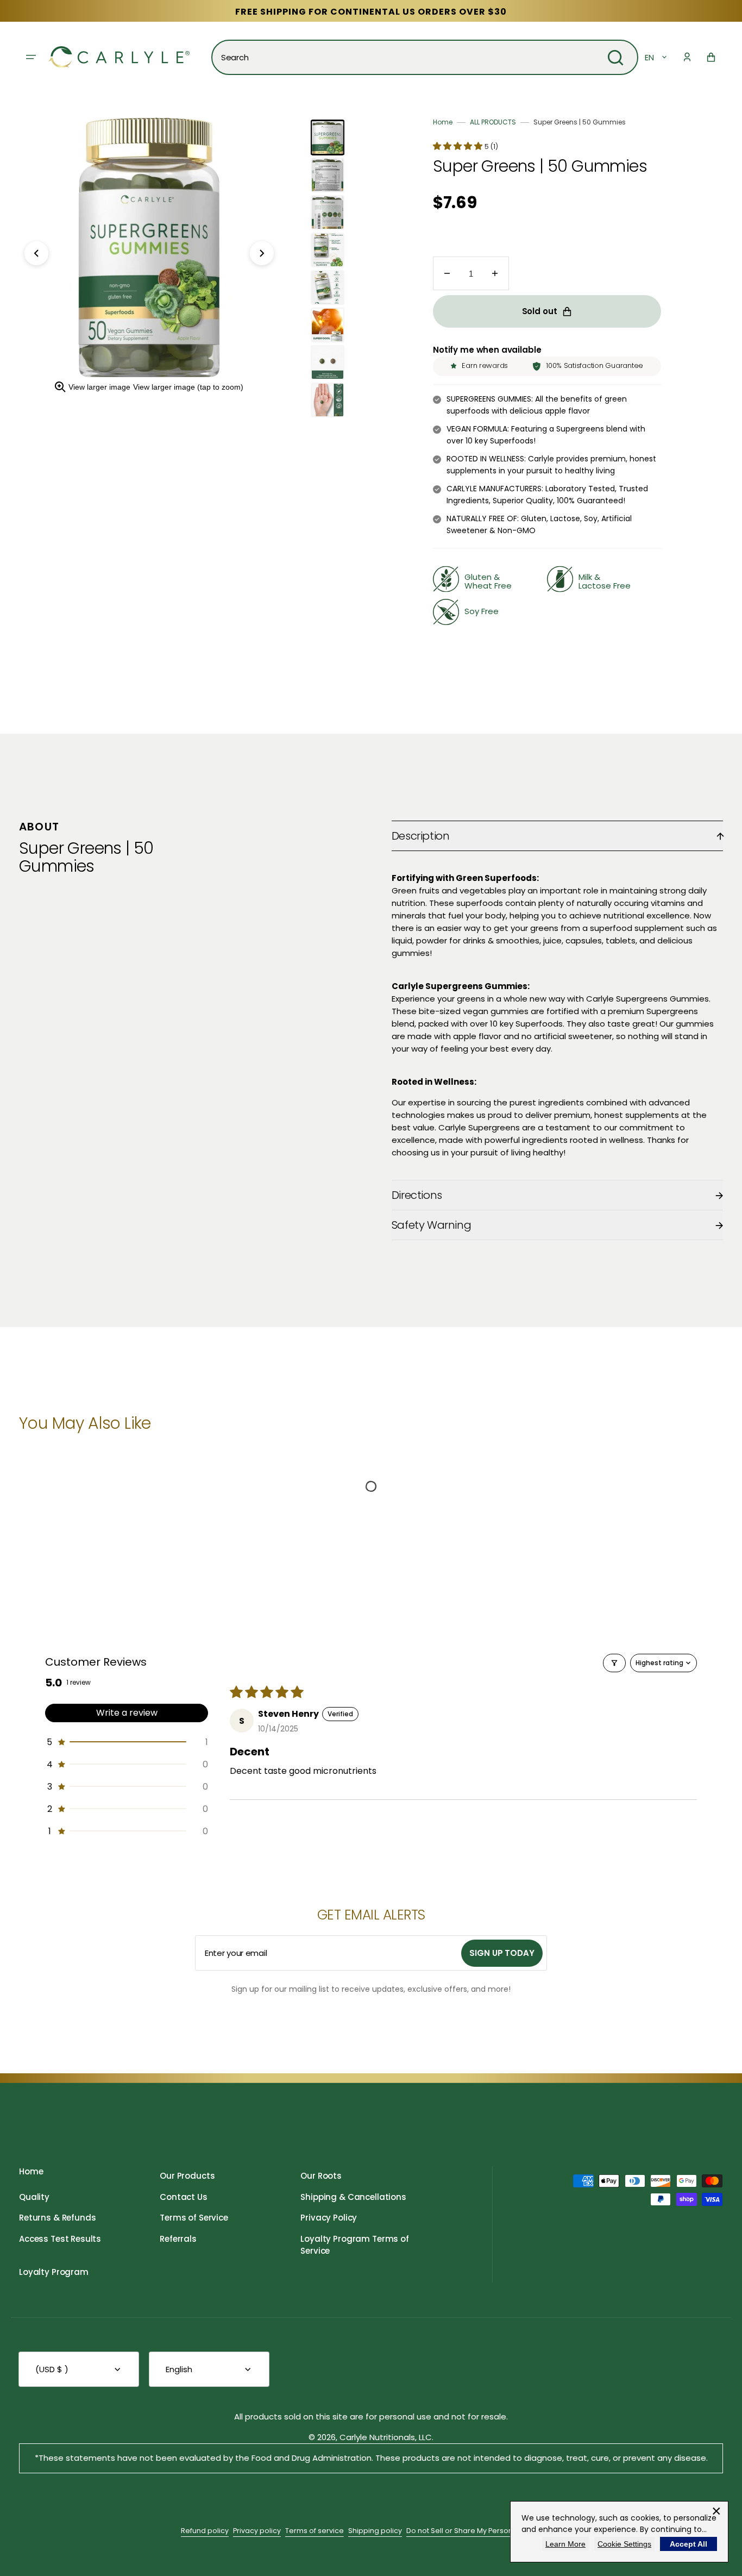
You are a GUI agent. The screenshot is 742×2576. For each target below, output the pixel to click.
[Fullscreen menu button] (31, 57)
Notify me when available (487, 350)
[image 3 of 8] (328, 212)
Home (443, 122)
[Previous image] (36, 253)
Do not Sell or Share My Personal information (484, 2531)
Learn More (565, 2544)
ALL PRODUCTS (493, 122)
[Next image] (262, 253)
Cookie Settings (624, 2544)
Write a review (127, 1713)
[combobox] (425, 57)
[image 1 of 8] (328, 137)
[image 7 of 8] (328, 362)
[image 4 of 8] (328, 250)
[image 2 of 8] (328, 175)
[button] (687, 57)
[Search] (615, 58)
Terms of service (315, 2531)
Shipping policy (375, 2531)
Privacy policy (257, 2531)
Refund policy (205, 2531)
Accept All (688, 2544)
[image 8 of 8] (328, 400)
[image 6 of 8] (328, 325)
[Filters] (614, 1663)
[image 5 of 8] (328, 287)
